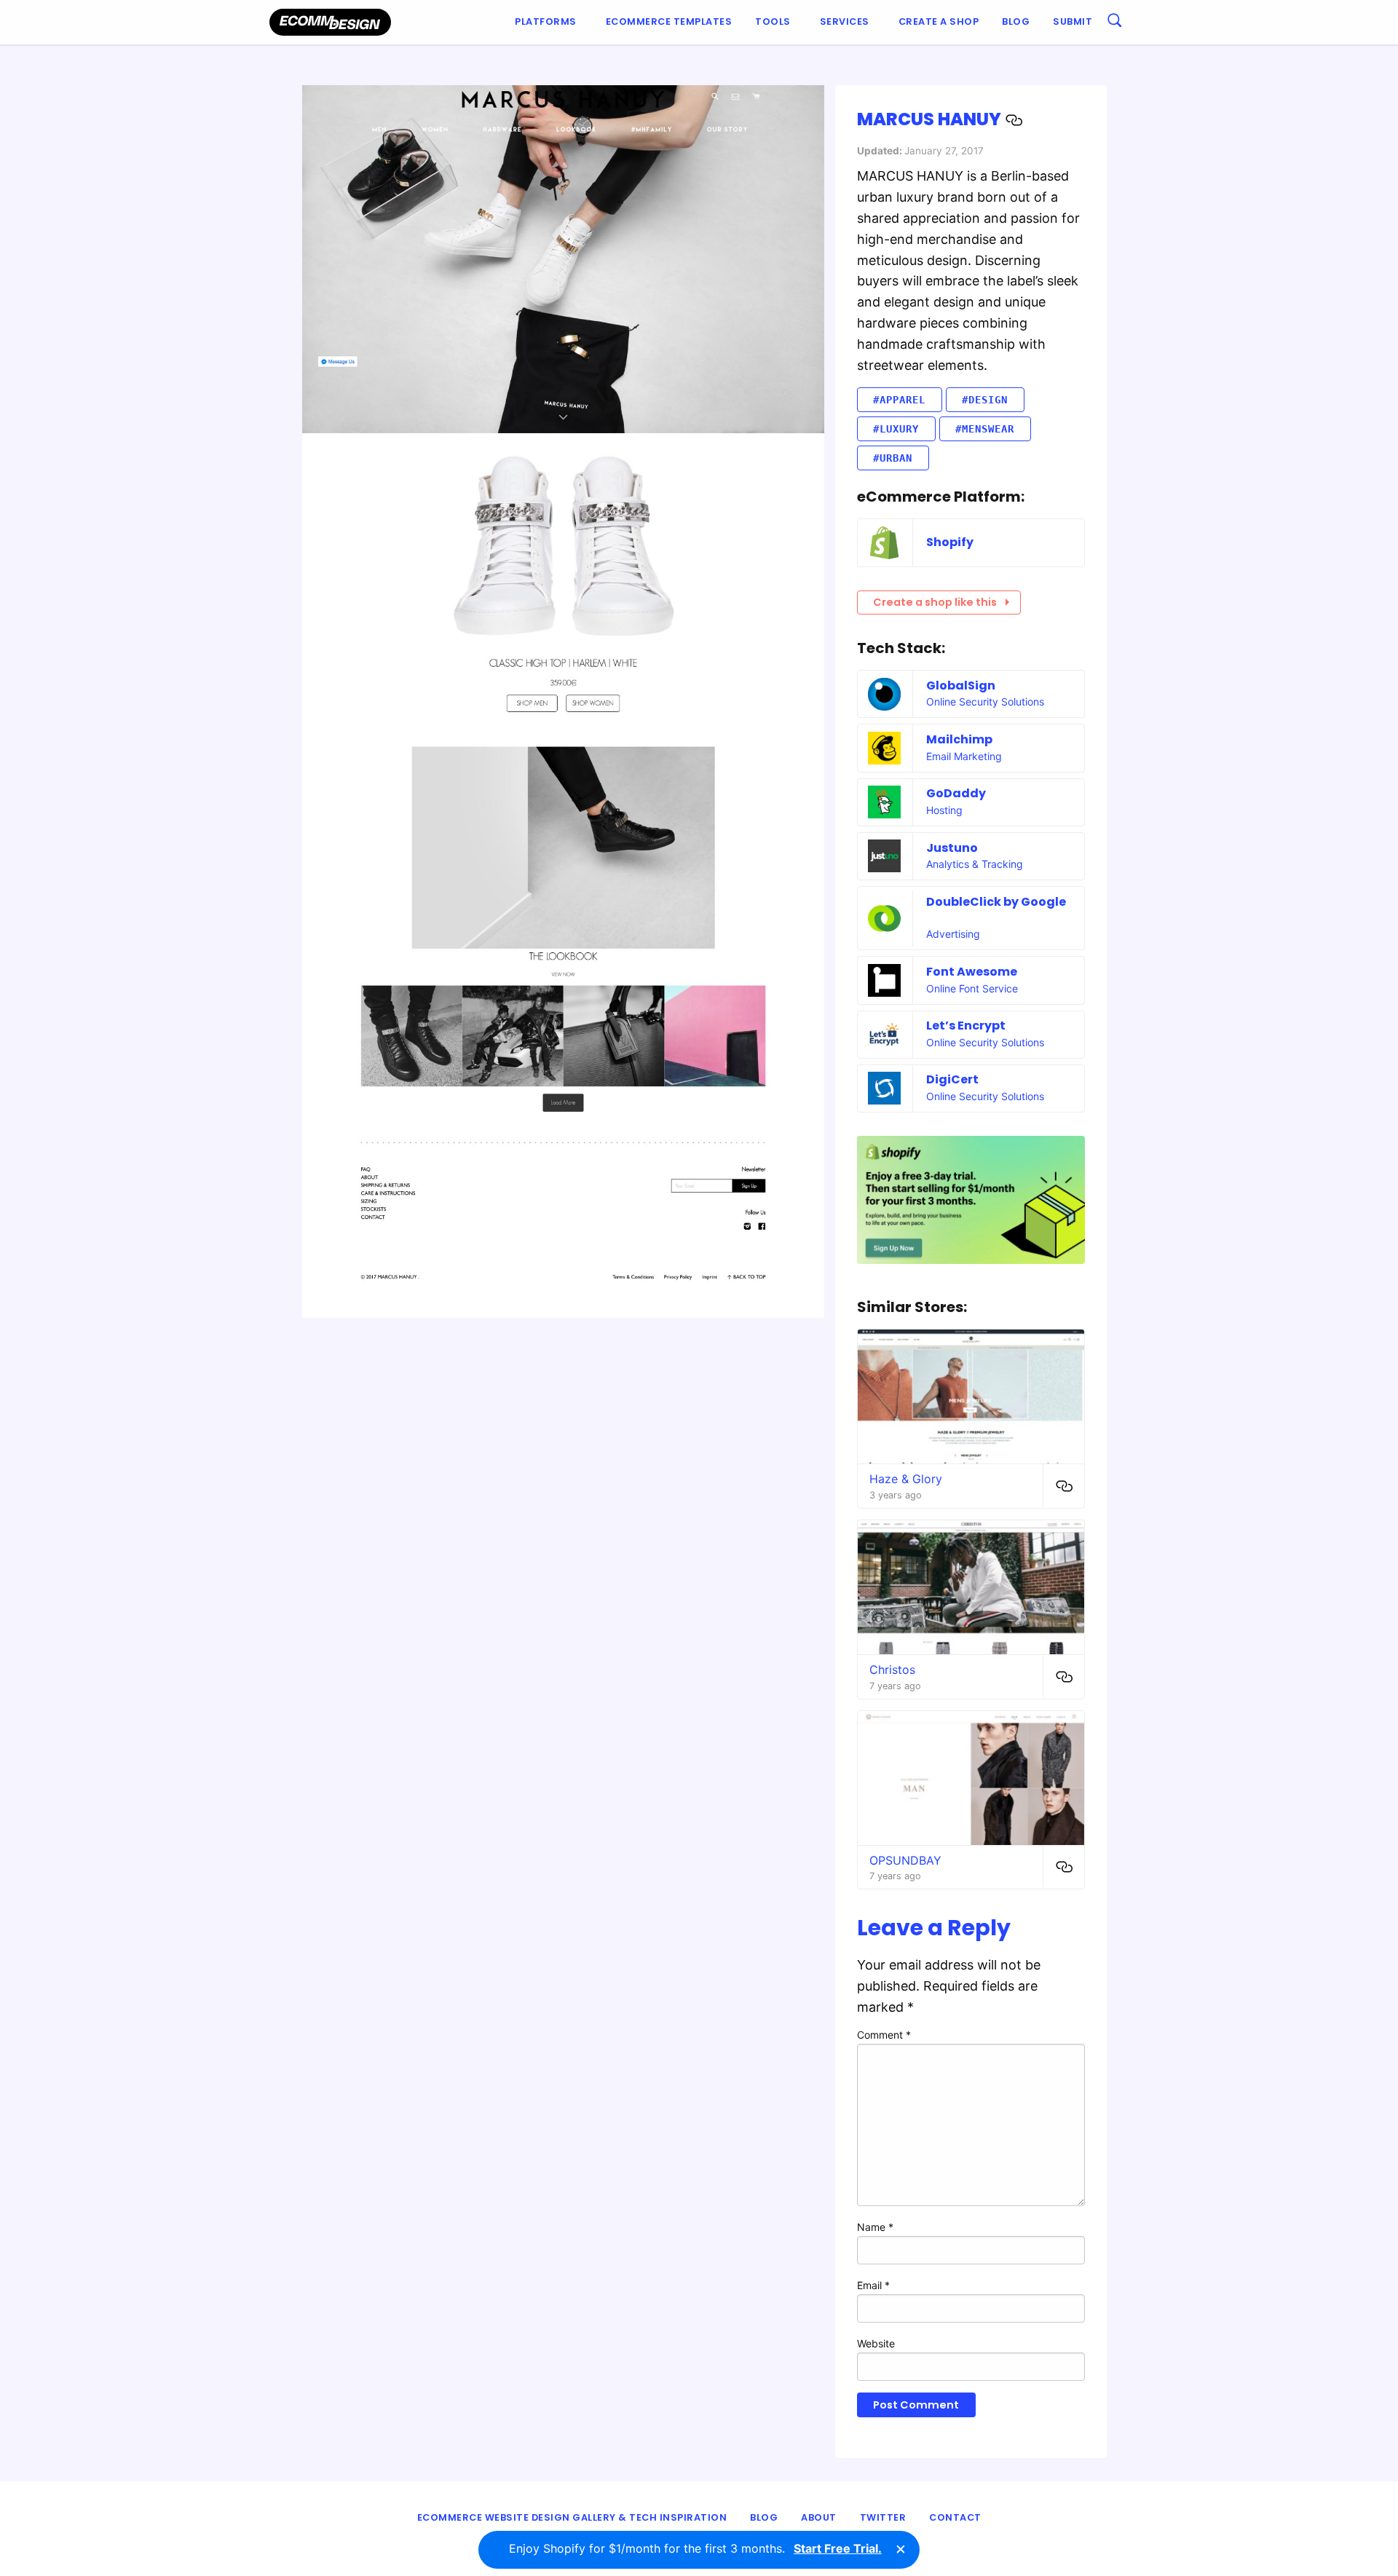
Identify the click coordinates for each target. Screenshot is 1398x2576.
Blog (1016, 21)
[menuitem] (549, 22)
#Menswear (985, 429)
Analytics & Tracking (975, 864)
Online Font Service (972, 988)
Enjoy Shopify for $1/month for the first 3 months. (695, 2548)
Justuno (952, 848)
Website (876, 2343)
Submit (1073, 21)
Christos (892, 1670)
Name (875, 2227)
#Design (985, 400)
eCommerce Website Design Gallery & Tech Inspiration (572, 2517)
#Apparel (899, 400)
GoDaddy (956, 793)
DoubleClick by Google (996, 902)
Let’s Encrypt (966, 1026)
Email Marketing (964, 756)
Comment (884, 2035)
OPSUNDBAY (905, 1860)
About (819, 2517)
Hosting (944, 810)
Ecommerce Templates (669, 21)
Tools (773, 21)
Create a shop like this (935, 602)
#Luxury (896, 429)
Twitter (883, 2517)
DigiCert (952, 1079)
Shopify (950, 542)
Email (873, 2285)
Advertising (953, 934)
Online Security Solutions (985, 702)
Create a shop (939, 21)
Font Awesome (972, 972)
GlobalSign (961, 686)
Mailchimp (959, 739)
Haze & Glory (906, 1479)
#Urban (893, 458)
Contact (955, 2517)
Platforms (546, 21)
